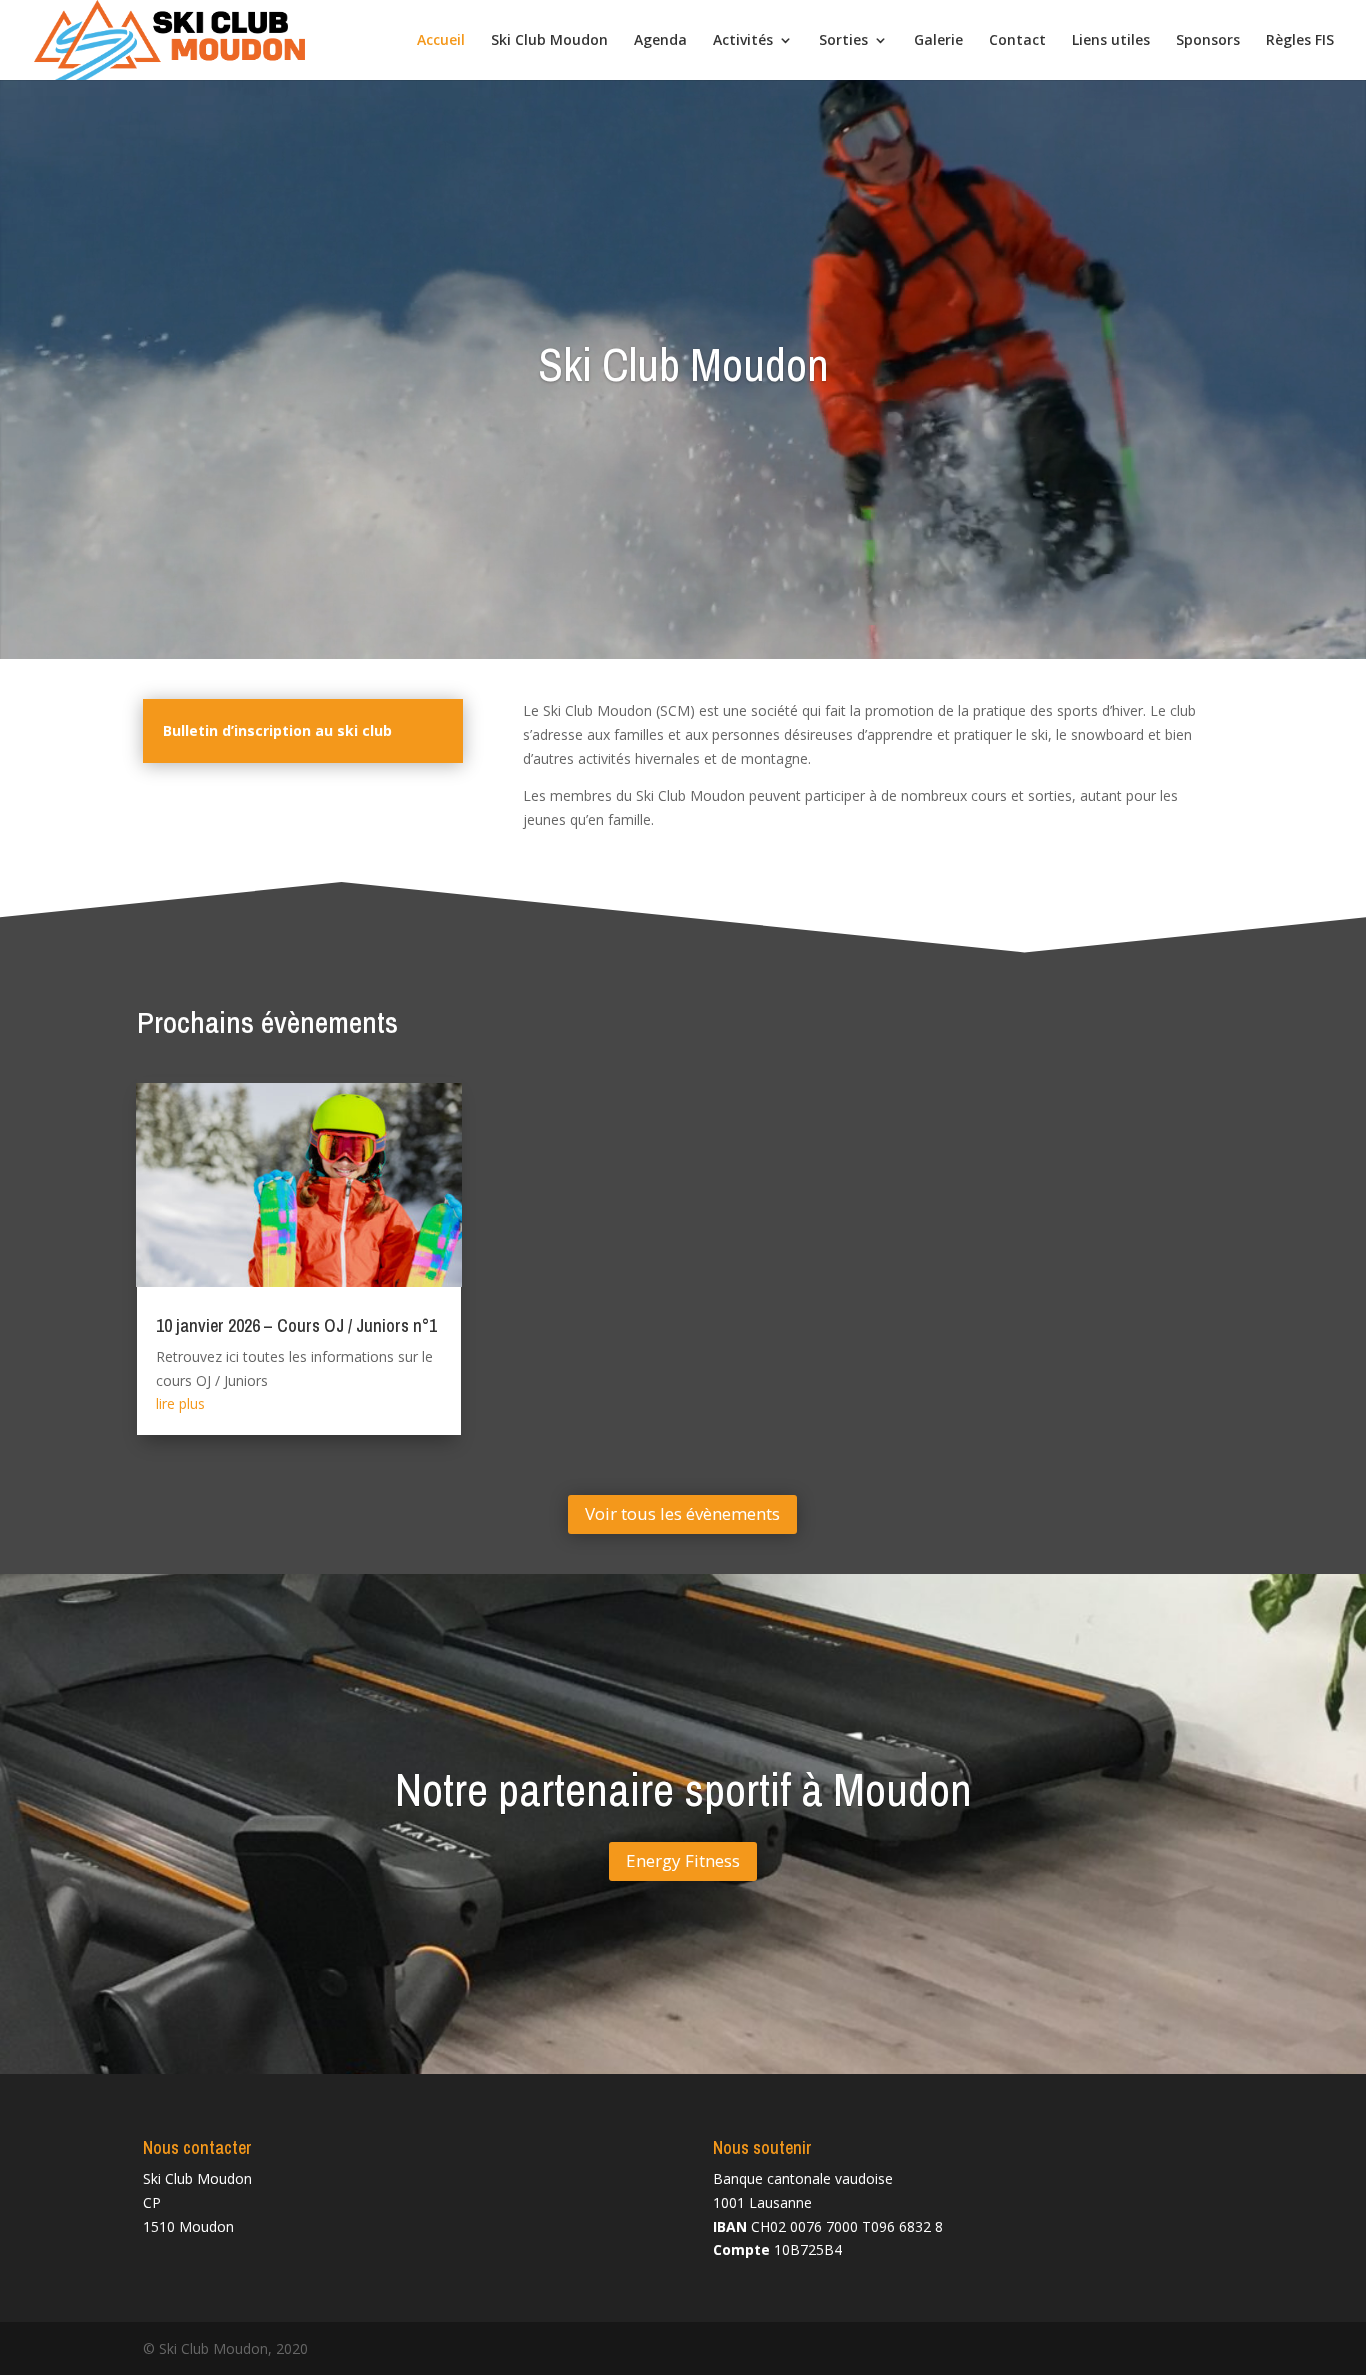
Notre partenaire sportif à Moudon (683, 1790)
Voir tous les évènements (682, 1513)
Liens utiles (1111, 41)
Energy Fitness (683, 1861)
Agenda (660, 41)
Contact (1017, 41)
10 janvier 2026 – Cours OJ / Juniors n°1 (296, 1325)
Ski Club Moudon (549, 41)
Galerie (938, 41)
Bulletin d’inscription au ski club (277, 730)
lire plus (180, 1403)
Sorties (843, 41)
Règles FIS (1300, 41)
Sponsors (1208, 41)
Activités (743, 41)
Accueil (441, 41)
